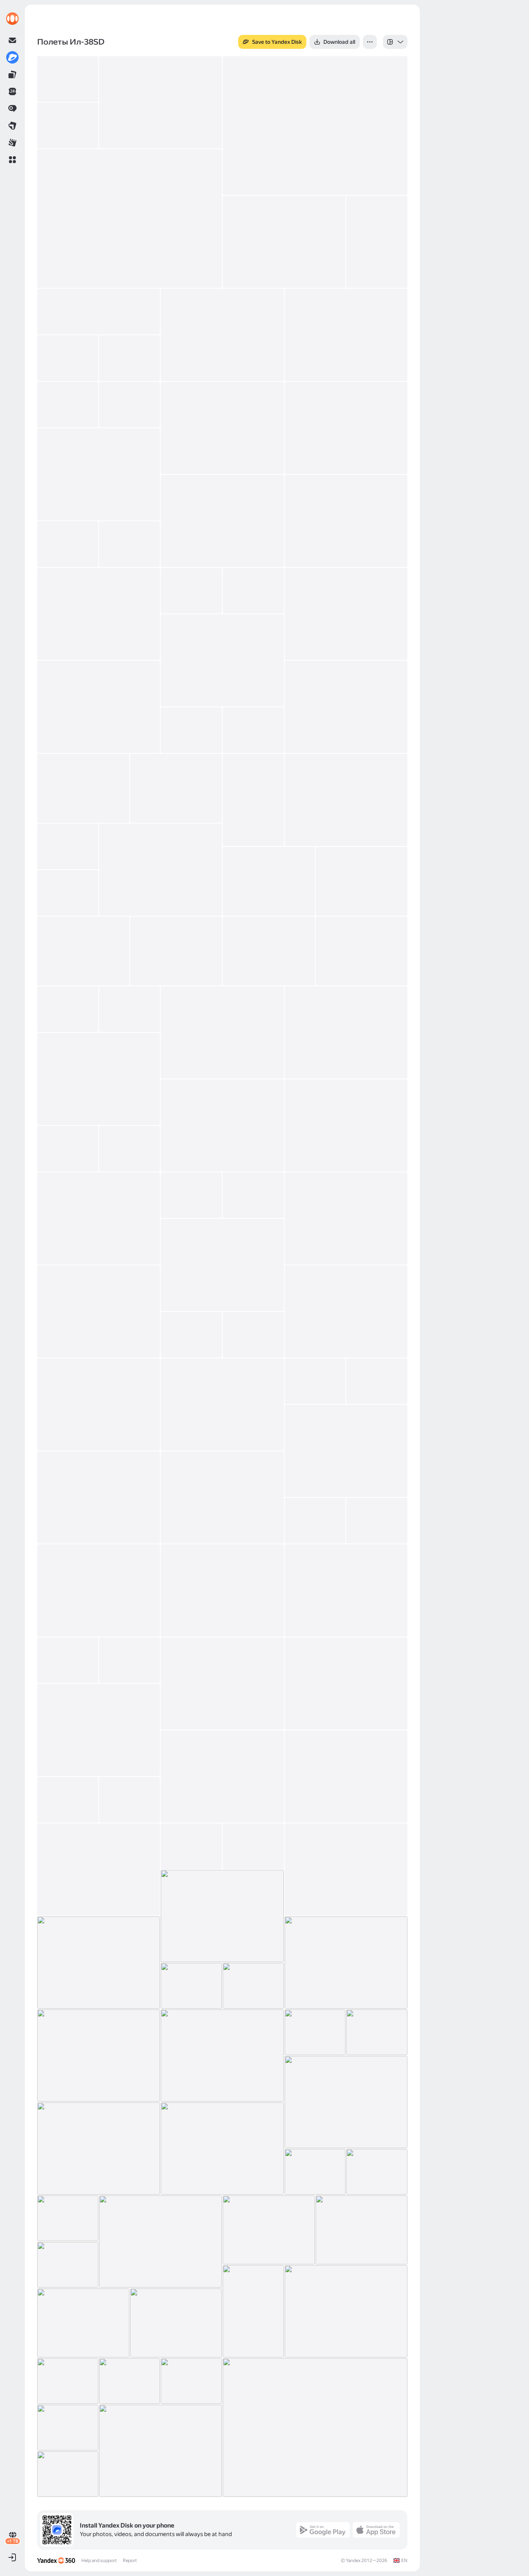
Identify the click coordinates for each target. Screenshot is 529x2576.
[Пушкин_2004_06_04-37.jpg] (99, 2149)
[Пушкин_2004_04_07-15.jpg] (253, 800)
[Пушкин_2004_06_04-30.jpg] (99, 2056)
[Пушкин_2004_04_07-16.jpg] (346, 800)
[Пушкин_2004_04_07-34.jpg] (222, 1125)
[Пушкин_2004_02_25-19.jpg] (191, 591)
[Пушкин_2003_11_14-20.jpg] (130, 405)
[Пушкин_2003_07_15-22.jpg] (346, 2311)
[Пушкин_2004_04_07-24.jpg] (83, 951)
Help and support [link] (99, 2560)
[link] (12, 19)
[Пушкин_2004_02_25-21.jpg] (346, 614)
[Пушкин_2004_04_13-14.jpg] (130, 1149)
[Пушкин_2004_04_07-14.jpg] (176, 788)
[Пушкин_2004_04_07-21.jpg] (269, 881)
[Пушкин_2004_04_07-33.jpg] (99, 1079)
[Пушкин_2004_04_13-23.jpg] (253, 1335)
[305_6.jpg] (68, 126)
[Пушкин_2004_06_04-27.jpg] (346, 1963)
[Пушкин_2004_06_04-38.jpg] (222, 2149)
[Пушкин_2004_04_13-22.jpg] (191, 1335)
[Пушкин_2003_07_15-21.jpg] (253, 2311)
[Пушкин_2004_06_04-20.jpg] (222, 1916)
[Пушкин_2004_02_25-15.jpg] (346, 521)
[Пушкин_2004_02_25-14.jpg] (222, 521)
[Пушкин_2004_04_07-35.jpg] (346, 1125)
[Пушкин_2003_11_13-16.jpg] (130, 358)
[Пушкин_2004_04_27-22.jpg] (346, 1683)
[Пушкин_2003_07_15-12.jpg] (68, 2218)
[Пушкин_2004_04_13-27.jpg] (377, 1381)
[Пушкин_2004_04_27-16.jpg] (222, 1590)
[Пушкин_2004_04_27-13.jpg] (315, 1521)
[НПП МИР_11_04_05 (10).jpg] (284, 242)
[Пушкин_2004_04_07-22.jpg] (362, 881)
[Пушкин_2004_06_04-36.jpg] (346, 2102)
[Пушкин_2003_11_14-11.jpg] (68, 405)
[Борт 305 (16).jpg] (68, 79)
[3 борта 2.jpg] (130, 219)
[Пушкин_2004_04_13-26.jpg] (315, 1381)
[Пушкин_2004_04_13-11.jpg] (68, 1149)
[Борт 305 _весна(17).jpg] (377, 242)
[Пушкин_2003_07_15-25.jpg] (68, 2381)
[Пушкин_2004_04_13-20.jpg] (99, 1311)
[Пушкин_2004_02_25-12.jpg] (346, 428)
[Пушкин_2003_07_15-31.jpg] (161, 2451)
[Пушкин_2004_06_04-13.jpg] (130, 1800)
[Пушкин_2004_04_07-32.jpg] (346, 1032)
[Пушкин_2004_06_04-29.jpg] (253, 1986)
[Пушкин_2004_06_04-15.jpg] (191, 1846)
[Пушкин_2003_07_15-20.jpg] (68, 2265)
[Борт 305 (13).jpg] (161, 102)
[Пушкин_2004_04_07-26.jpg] (176, 951)
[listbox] (395, 42)
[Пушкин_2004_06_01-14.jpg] (99, 1730)
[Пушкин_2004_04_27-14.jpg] (377, 1521)
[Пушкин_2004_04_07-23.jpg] (68, 893)
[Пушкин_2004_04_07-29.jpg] (68, 1009)
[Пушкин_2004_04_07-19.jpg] (68, 846)
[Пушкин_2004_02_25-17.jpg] (130, 544)
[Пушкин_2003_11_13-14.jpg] (68, 358)
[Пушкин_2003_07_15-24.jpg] (176, 2323)
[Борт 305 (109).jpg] (222, 335)
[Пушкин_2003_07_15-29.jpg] (315, 2428)
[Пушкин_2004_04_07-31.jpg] (222, 1032)
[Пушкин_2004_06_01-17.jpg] (222, 1776)
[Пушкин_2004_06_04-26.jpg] (99, 1963)
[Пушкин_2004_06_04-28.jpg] (191, 1986)
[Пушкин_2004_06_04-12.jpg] (68, 1800)
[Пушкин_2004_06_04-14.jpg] (99, 1870)
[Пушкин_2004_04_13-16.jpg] (191, 1195)
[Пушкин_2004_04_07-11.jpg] (191, 730)
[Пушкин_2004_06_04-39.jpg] (315, 2172)
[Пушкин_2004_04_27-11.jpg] (99, 1497)
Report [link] (130, 2560)
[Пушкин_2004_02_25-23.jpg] (99, 707)
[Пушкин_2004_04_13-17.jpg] (253, 1195)
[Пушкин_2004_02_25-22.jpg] (222, 660)
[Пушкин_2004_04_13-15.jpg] (99, 1218)
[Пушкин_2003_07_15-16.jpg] (362, 2230)
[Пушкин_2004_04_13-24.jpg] (99, 1404)
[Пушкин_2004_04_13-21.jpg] (346, 1311)
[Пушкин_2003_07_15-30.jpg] (68, 2428)
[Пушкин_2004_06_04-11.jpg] (346, 1776)
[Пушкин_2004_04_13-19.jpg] (222, 1265)
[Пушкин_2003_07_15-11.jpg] (377, 2172)
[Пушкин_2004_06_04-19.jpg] (346, 1870)
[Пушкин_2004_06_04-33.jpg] (222, 2056)
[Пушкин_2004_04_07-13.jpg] (83, 788)
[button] (12, 160)
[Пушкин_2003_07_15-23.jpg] (83, 2323)
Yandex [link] (353, 2560)
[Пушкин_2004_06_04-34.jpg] (315, 2032)
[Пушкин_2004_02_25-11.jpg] (222, 428)
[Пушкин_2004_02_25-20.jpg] (253, 591)
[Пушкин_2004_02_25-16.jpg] (68, 544)
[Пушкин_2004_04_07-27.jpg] (269, 951)
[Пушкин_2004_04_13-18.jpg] (346, 1218)
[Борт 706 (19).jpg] (99, 312)
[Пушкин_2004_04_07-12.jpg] (253, 730)
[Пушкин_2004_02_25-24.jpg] (346, 707)
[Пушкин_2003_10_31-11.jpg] (346, 335)
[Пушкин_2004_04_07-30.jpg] (130, 1009)
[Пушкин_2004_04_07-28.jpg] (362, 951)
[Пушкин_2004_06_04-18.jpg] (253, 1846)
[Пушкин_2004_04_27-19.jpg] (130, 1660)
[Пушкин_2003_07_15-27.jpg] (191, 2381)
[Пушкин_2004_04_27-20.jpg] (222, 1683)
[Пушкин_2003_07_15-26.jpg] (130, 2381)
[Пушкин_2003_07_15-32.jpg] (68, 2474)
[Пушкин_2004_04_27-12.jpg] (222, 1497)
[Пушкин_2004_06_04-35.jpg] (377, 2032)
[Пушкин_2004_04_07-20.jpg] (161, 870)
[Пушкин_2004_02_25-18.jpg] (99, 614)
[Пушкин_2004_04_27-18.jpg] (68, 1660)
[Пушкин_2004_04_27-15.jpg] (99, 1590)
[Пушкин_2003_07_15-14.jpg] (269, 2230)
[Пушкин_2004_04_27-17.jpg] (346, 1590)
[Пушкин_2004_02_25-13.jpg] (99, 474)
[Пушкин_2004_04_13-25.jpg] (222, 1404)
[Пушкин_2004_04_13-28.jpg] (346, 1451)
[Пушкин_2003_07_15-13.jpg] (161, 2242)
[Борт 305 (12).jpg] (315, 126)
